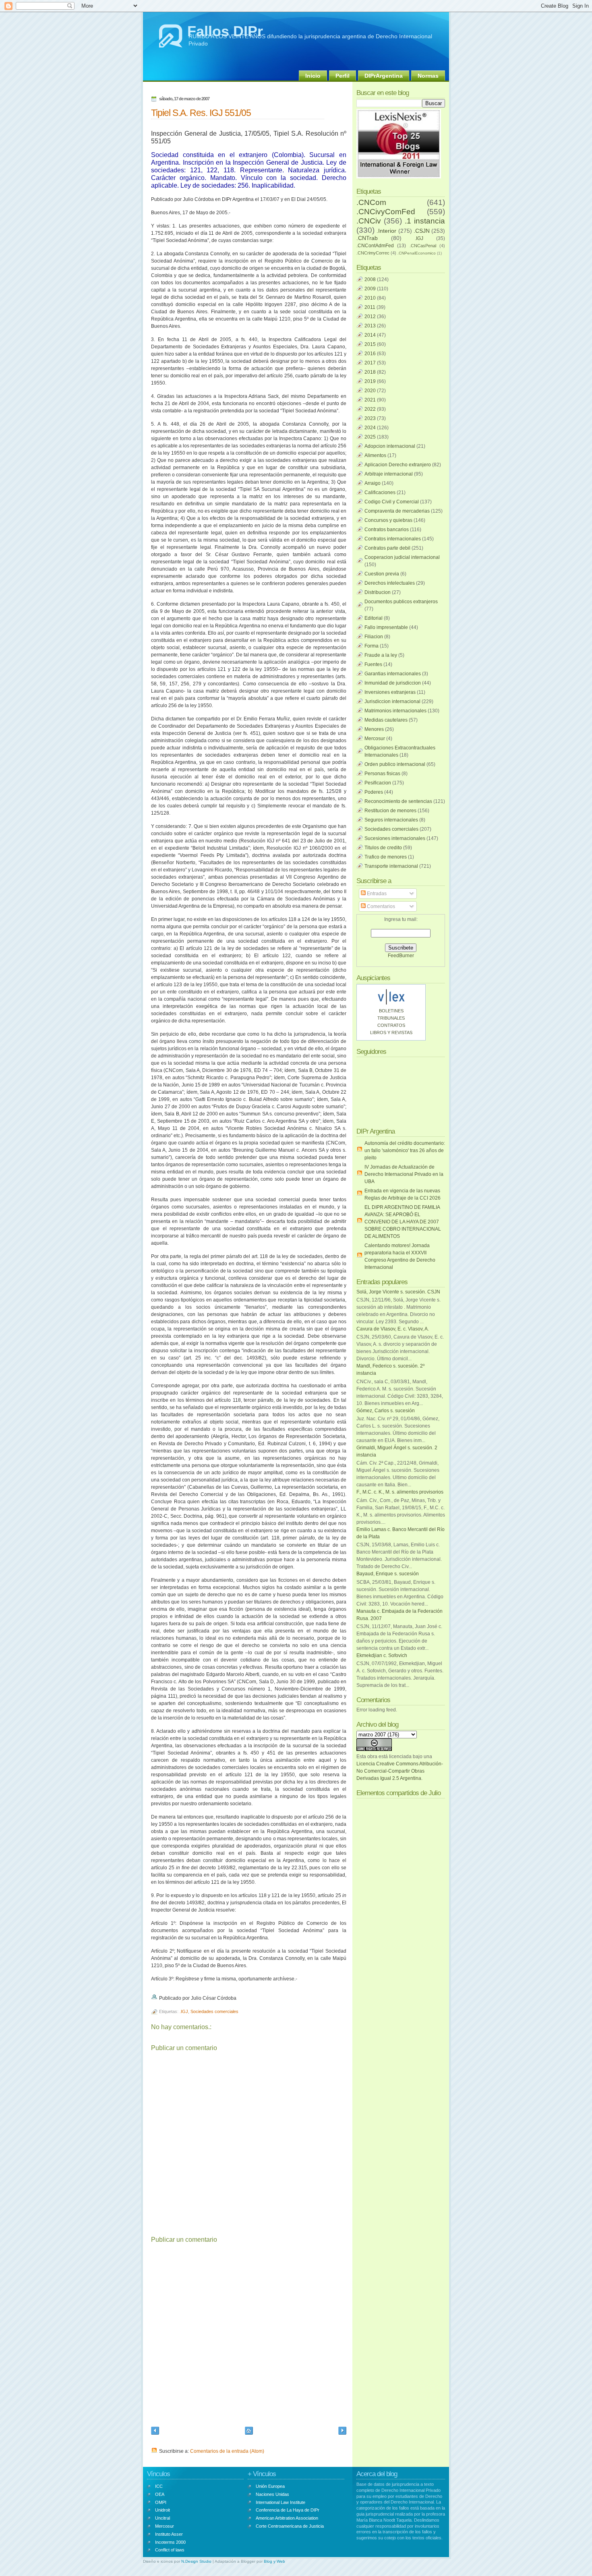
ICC (159, 2486)
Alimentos (375, 455)
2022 (370, 409)
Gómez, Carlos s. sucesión (386, 1411)
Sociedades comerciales (214, 2011)
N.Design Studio (196, 2561)
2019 (370, 381)
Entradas (376, 894)
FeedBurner (401, 956)
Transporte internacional (391, 866)
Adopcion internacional (390, 446)
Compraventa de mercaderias (397, 511)
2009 (370, 289)
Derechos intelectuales (390, 583)
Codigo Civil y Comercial (392, 502)
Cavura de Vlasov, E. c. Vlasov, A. (393, 1329)
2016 (370, 354)
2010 (370, 298)
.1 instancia (425, 221)
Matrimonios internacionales (395, 711)
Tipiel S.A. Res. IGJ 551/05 (201, 113)
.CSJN (422, 231)
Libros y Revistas (391, 1032)
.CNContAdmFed (375, 246)
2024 (370, 428)
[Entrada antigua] (342, 2432)
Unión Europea (270, 2486)
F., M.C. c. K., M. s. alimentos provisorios (400, 1492)
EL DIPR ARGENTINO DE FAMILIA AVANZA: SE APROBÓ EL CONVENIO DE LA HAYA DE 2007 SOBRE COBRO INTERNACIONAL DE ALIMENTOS (403, 1222)
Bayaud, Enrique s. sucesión (388, 1574)
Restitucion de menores (390, 811)
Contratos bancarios (387, 530)
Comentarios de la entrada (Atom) (227, 2451)
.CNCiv (369, 221)
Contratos (391, 1025)
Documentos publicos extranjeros (401, 602)
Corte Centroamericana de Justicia (290, 2526)
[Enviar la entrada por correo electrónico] (238, 1998)
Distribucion (378, 592)
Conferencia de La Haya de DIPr (288, 2510)
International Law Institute (280, 2502)
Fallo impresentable (386, 627)
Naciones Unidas (272, 2494)
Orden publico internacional (395, 764)
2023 (370, 418)
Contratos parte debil (387, 548)
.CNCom (371, 202)
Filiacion (374, 637)
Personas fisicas (382, 774)
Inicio (313, 76)
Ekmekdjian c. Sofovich (382, 1655)
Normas (428, 76)
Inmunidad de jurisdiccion (393, 683)
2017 (370, 363)
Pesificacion (378, 783)
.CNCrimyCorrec (373, 253)
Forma (372, 646)
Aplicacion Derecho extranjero (398, 465)
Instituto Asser (169, 2534)
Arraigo (373, 483)
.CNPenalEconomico (417, 253)
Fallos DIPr (225, 31)
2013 (370, 326)
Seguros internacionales (391, 820)
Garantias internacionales (393, 674)
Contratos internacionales (393, 539)
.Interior (386, 231)
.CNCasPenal (423, 246)
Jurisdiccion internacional (392, 701)
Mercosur (375, 739)
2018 (370, 372)
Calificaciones (380, 492)
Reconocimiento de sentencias (398, 801)
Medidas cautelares (386, 720)
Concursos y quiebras (388, 520)
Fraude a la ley (381, 655)
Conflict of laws (170, 2550)
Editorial (374, 618)
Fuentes (373, 664)
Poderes (374, 792)
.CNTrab (367, 238)
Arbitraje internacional (389, 474)
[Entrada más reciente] (155, 2432)
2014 (370, 335)
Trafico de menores (386, 857)
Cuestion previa (382, 574)
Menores (374, 729)
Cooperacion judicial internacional (402, 557)
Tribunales (391, 1018)
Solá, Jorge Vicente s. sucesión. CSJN (398, 1292)
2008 (370, 279)
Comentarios (380, 906)
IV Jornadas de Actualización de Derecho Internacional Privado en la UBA (404, 1174)
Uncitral (162, 2518)
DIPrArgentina (384, 76)
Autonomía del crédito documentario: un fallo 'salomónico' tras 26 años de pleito (405, 1150)
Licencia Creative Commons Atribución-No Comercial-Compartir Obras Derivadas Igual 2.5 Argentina (400, 1771)
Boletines (391, 1011)
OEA (160, 2494)
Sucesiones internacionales (395, 838)
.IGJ (184, 2011)
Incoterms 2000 (170, 2542)
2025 (370, 437)
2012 (370, 317)
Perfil (343, 76)
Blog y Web (274, 2561)
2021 (370, 400)
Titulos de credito (383, 848)
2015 (370, 344)
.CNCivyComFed (386, 212)
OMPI (161, 2502)
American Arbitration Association (287, 2518)
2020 (370, 391)
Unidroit (162, 2510)
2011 (370, 307)
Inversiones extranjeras (390, 692)
